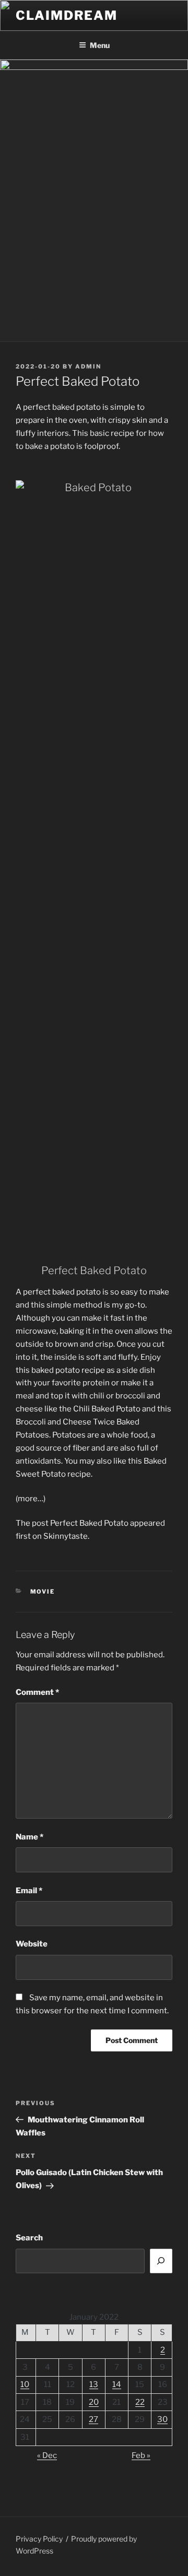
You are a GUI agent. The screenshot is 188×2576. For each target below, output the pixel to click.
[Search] (161, 2261)
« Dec (47, 2455)
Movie (43, 1592)
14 (117, 2384)
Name (30, 1837)
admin (88, 366)
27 (93, 2419)
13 (94, 2384)
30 (162, 2419)
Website (32, 1944)
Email (29, 1891)
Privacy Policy (39, 2539)
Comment (37, 1692)
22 (140, 2402)
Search (29, 2238)
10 (25, 2384)
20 (94, 2402)
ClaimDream (67, 15)
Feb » (141, 2455)
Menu (100, 45)
